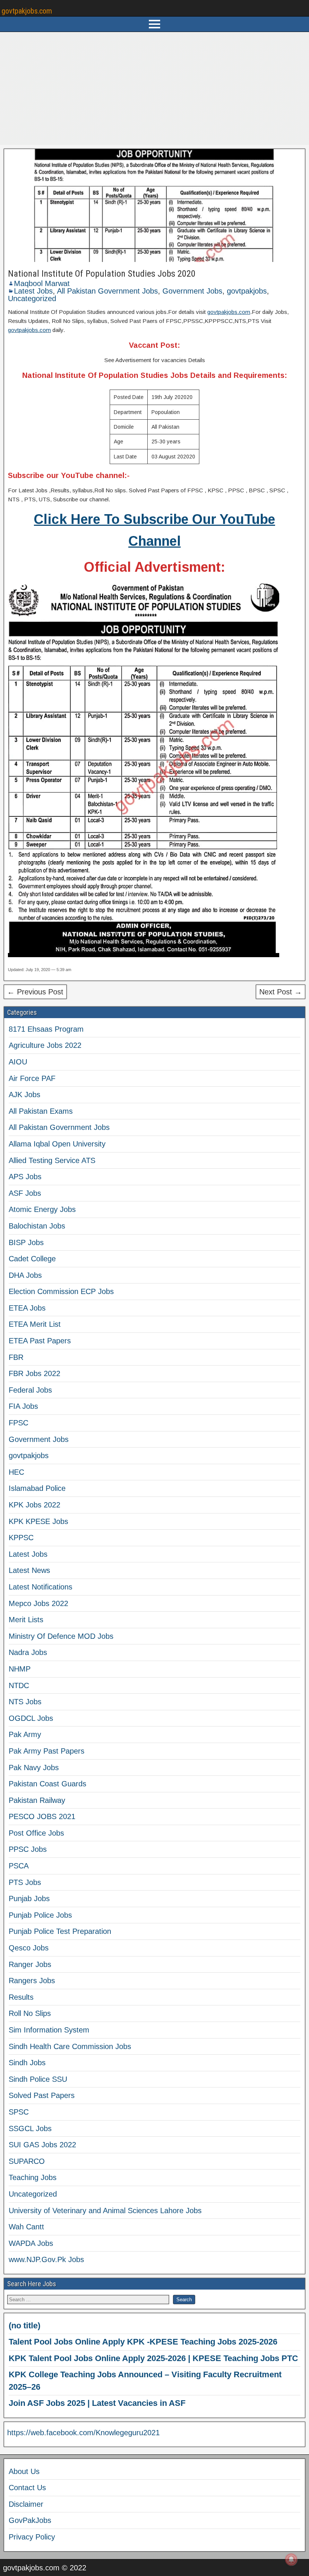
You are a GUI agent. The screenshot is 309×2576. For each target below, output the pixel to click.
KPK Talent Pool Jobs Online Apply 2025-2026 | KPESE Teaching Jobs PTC (153, 2358)
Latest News (29, 1570)
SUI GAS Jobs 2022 (42, 2145)
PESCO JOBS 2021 (42, 1816)
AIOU (18, 1062)
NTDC (19, 1685)
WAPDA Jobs (31, 2243)
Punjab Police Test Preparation (60, 1931)
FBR (16, 1357)
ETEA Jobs (27, 1308)
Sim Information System (49, 2030)
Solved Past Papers (42, 2095)
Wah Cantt (26, 2227)
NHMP (20, 1669)
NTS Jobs (25, 1702)
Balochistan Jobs (37, 1226)
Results (21, 1997)
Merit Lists (26, 1620)
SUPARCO (27, 2161)
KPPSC (21, 1538)
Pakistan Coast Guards (47, 1784)
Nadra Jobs (28, 1652)
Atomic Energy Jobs (42, 1209)
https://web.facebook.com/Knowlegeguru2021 (83, 2433)
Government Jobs (192, 291)
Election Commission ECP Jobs (61, 1291)
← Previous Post (35, 992)
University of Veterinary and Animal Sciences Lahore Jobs (105, 2211)
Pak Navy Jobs (34, 1768)
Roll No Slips (30, 2013)
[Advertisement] (154, 88)
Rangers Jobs (32, 1981)
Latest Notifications (41, 1587)
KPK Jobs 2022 (34, 1505)
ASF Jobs (25, 1193)
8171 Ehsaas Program (46, 1029)
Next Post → (281, 992)
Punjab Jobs (29, 1899)
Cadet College (32, 1259)
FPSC (18, 1423)
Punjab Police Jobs (40, 1915)
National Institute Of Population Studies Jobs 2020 (102, 274)
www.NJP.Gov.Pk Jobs (46, 2259)
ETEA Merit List (35, 1324)
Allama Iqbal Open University (57, 1144)
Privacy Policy (32, 2537)
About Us (24, 2471)
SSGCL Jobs (30, 2128)
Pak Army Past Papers (47, 1751)
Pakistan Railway (37, 1800)
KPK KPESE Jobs (38, 1521)
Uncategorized (32, 298)
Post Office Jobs (36, 1833)
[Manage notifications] (291, 2559)
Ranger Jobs (30, 1964)
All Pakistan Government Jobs (107, 291)
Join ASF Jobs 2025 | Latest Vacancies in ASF (97, 2403)
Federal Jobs (30, 1390)
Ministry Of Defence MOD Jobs (61, 1636)
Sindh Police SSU (38, 2079)
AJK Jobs (24, 1095)
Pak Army (25, 1734)
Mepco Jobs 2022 (38, 1603)
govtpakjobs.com (27, 11)
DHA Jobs (25, 1275)
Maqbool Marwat (42, 283)
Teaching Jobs (33, 2177)
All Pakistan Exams (41, 1111)
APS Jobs (25, 1177)
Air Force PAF (32, 1078)
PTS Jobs (25, 1882)
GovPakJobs (30, 2520)
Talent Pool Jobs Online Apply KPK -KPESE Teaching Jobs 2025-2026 (143, 2342)
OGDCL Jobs (31, 1718)
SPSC (19, 2112)
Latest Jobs (33, 291)
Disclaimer (26, 2504)
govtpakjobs (247, 291)
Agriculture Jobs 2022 (45, 1045)
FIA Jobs (23, 1406)
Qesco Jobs (29, 1948)
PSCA (19, 1866)
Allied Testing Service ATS (52, 1160)
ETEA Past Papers (40, 1341)
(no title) (24, 2326)
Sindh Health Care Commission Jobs (70, 2046)
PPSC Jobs (28, 1849)
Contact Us (27, 2488)
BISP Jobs (26, 1242)
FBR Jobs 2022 (34, 1373)
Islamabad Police (37, 1488)
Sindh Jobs (27, 2063)
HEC (16, 1472)
